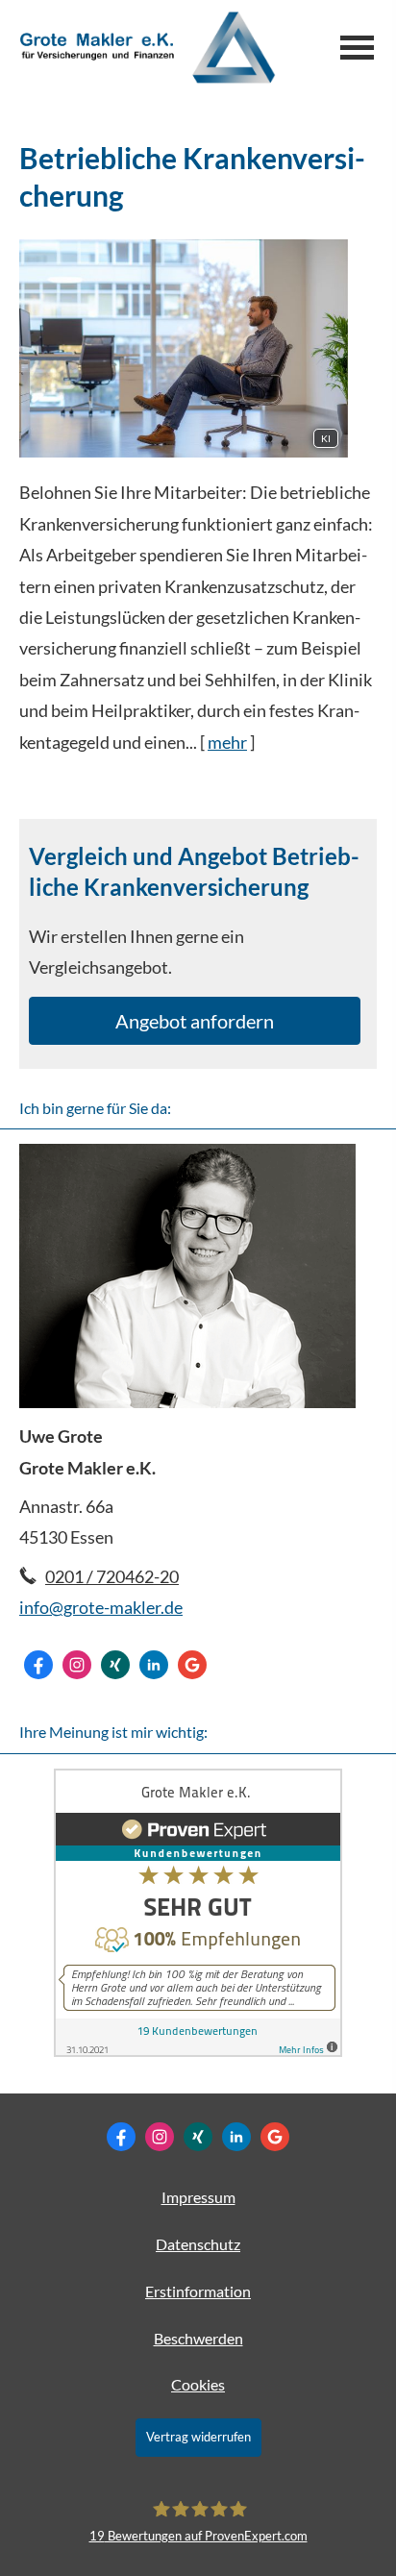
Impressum (198, 2197)
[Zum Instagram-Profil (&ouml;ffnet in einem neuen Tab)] (77, 1665)
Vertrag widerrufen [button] (198, 2437)
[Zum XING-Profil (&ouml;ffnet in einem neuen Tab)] (115, 1665)
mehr (227, 742)
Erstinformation (198, 2291)
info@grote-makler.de (101, 1607)
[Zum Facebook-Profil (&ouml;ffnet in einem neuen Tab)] (38, 1665)
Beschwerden (198, 2338)
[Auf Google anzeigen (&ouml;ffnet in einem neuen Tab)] (192, 1665)
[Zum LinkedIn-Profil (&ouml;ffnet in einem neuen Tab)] (154, 1665)
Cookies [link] (198, 2384)
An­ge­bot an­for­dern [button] (195, 1021)
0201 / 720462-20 (112, 1576)
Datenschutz (198, 2244)
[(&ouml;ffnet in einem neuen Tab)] (198, 2051)
